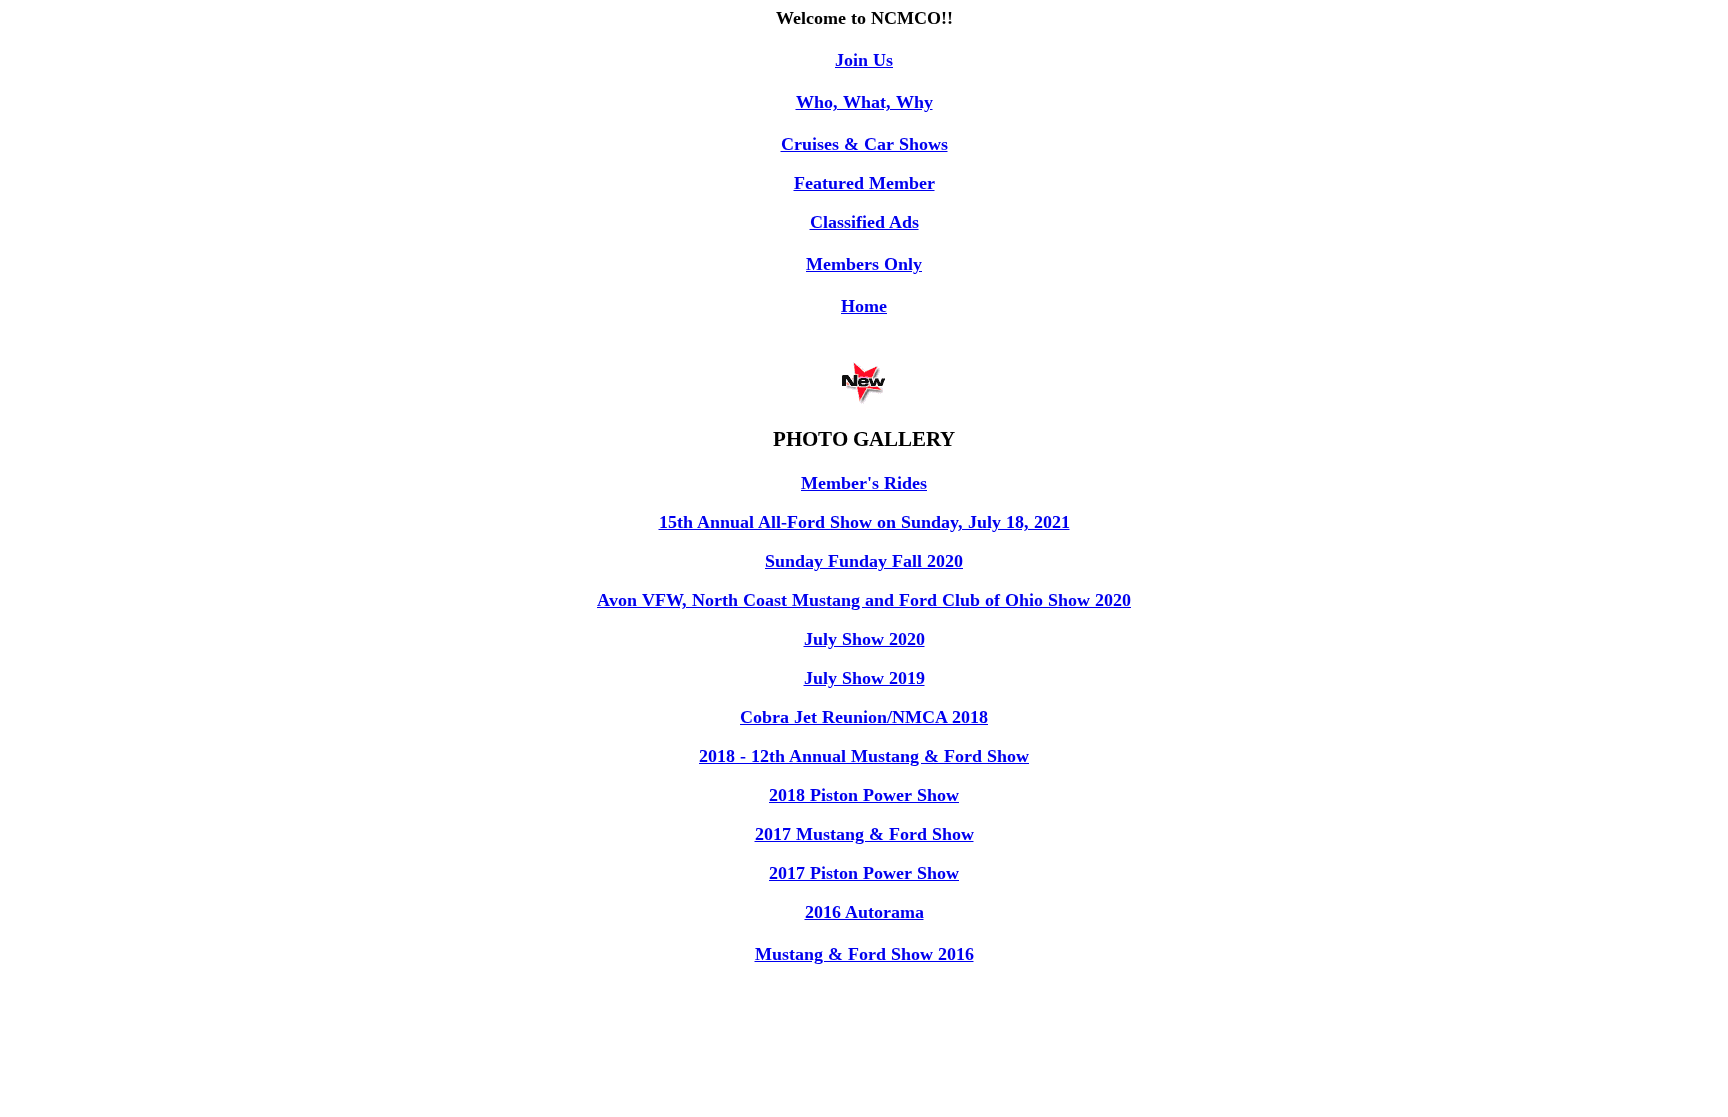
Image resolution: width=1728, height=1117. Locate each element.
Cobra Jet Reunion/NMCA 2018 (864, 717)
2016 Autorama (864, 912)
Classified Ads (864, 222)
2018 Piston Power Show (864, 795)
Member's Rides (864, 483)
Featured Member (864, 183)
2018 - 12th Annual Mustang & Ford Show (864, 756)
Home (864, 306)
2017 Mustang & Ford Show (864, 834)
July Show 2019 (864, 678)
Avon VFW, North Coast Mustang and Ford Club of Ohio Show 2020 (864, 600)
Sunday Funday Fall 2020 (864, 561)
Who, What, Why (864, 102)
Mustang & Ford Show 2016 (864, 954)
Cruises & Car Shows (864, 144)
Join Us (864, 60)
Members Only (864, 264)
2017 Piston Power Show (864, 873)
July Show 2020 (864, 639)
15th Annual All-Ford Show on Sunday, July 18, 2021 (864, 522)
